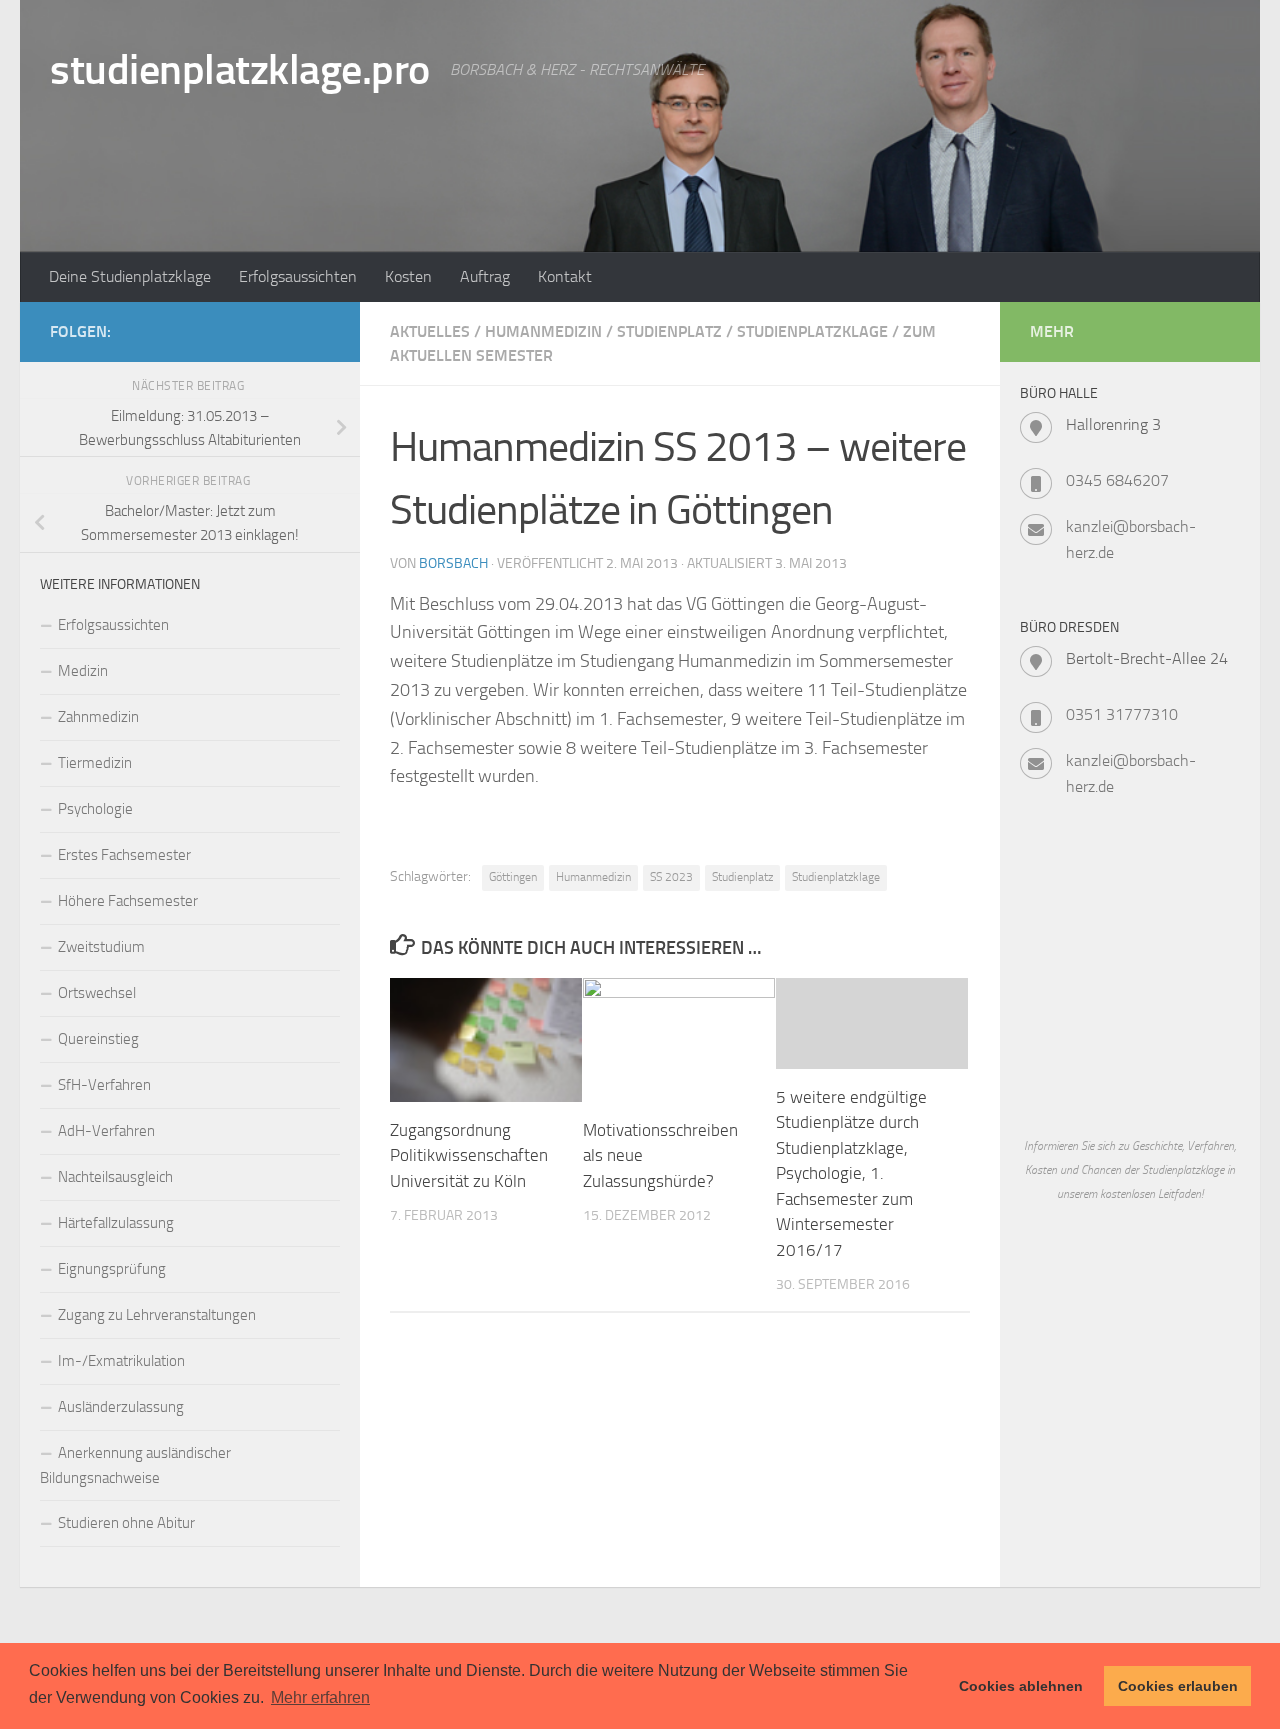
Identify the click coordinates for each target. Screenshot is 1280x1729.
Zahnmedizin (98, 717)
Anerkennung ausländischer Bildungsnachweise (135, 1465)
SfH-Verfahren (104, 1085)
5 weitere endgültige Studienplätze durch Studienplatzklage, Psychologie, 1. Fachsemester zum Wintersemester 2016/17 (851, 1173)
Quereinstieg (98, 1039)
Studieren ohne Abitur (126, 1523)
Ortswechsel (97, 993)
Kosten (408, 276)
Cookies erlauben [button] (1178, 1686)
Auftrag (485, 276)
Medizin (83, 671)
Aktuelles (430, 331)
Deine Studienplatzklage (130, 276)
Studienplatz (669, 331)
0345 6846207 (1117, 480)
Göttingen (513, 877)
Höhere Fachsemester (128, 901)
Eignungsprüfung (112, 1269)
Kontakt (565, 276)
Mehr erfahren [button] (320, 1697)
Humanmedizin (543, 331)
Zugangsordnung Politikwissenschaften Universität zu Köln (469, 1155)
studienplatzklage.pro (240, 70)
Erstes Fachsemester (124, 855)
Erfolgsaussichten (298, 276)
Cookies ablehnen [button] (1021, 1686)
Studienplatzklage (812, 331)
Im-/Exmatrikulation (121, 1361)
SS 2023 (671, 877)
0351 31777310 (1122, 714)
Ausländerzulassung (121, 1407)
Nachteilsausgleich (115, 1177)
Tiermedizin (95, 763)
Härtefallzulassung (116, 1223)
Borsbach (453, 563)
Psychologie (95, 809)
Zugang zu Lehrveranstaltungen (157, 1315)
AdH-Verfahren (106, 1131)
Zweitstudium (101, 947)
